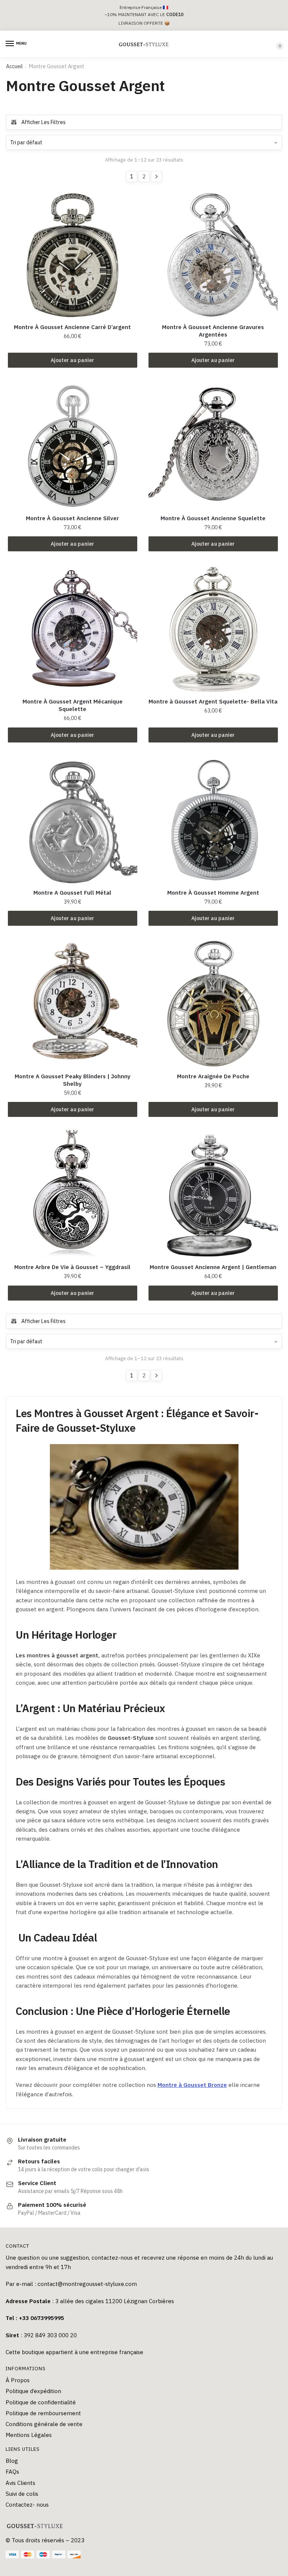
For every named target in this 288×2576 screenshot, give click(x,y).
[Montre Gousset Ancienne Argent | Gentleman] (213, 1195)
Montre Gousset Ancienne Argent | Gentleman (213, 1267)
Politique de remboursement (43, 2413)
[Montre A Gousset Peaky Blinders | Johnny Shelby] (73, 1004)
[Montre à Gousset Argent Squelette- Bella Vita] (213, 629)
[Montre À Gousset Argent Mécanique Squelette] (73, 629)
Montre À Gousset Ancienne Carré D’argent (72, 327)
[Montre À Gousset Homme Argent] (213, 820)
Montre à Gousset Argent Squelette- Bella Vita (213, 701)
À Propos (18, 2380)
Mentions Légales (29, 2435)
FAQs (12, 2472)
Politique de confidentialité (41, 2402)
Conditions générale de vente (44, 2424)
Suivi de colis (22, 2494)
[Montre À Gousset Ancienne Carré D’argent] (73, 255)
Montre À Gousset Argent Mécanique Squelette (73, 705)
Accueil (14, 66)
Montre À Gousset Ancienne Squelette (213, 518)
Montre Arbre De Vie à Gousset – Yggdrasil (72, 1267)
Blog (12, 2461)
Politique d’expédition (33, 2391)
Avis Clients (20, 2483)
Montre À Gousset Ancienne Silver (72, 518)
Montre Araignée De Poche (213, 1076)
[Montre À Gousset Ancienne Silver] (73, 446)
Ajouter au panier (72, 360)
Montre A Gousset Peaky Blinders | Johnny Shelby (73, 1080)
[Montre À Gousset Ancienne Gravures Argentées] (213, 255)
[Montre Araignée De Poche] (213, 1004)
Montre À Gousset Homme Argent (213, 893)
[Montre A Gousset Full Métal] (73, 820)
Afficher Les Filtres (43, 122)
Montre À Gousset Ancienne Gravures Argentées (213, 331)
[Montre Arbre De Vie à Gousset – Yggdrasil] (73, 1195)
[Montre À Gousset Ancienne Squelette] (213, 446)
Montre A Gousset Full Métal (72, 893)
